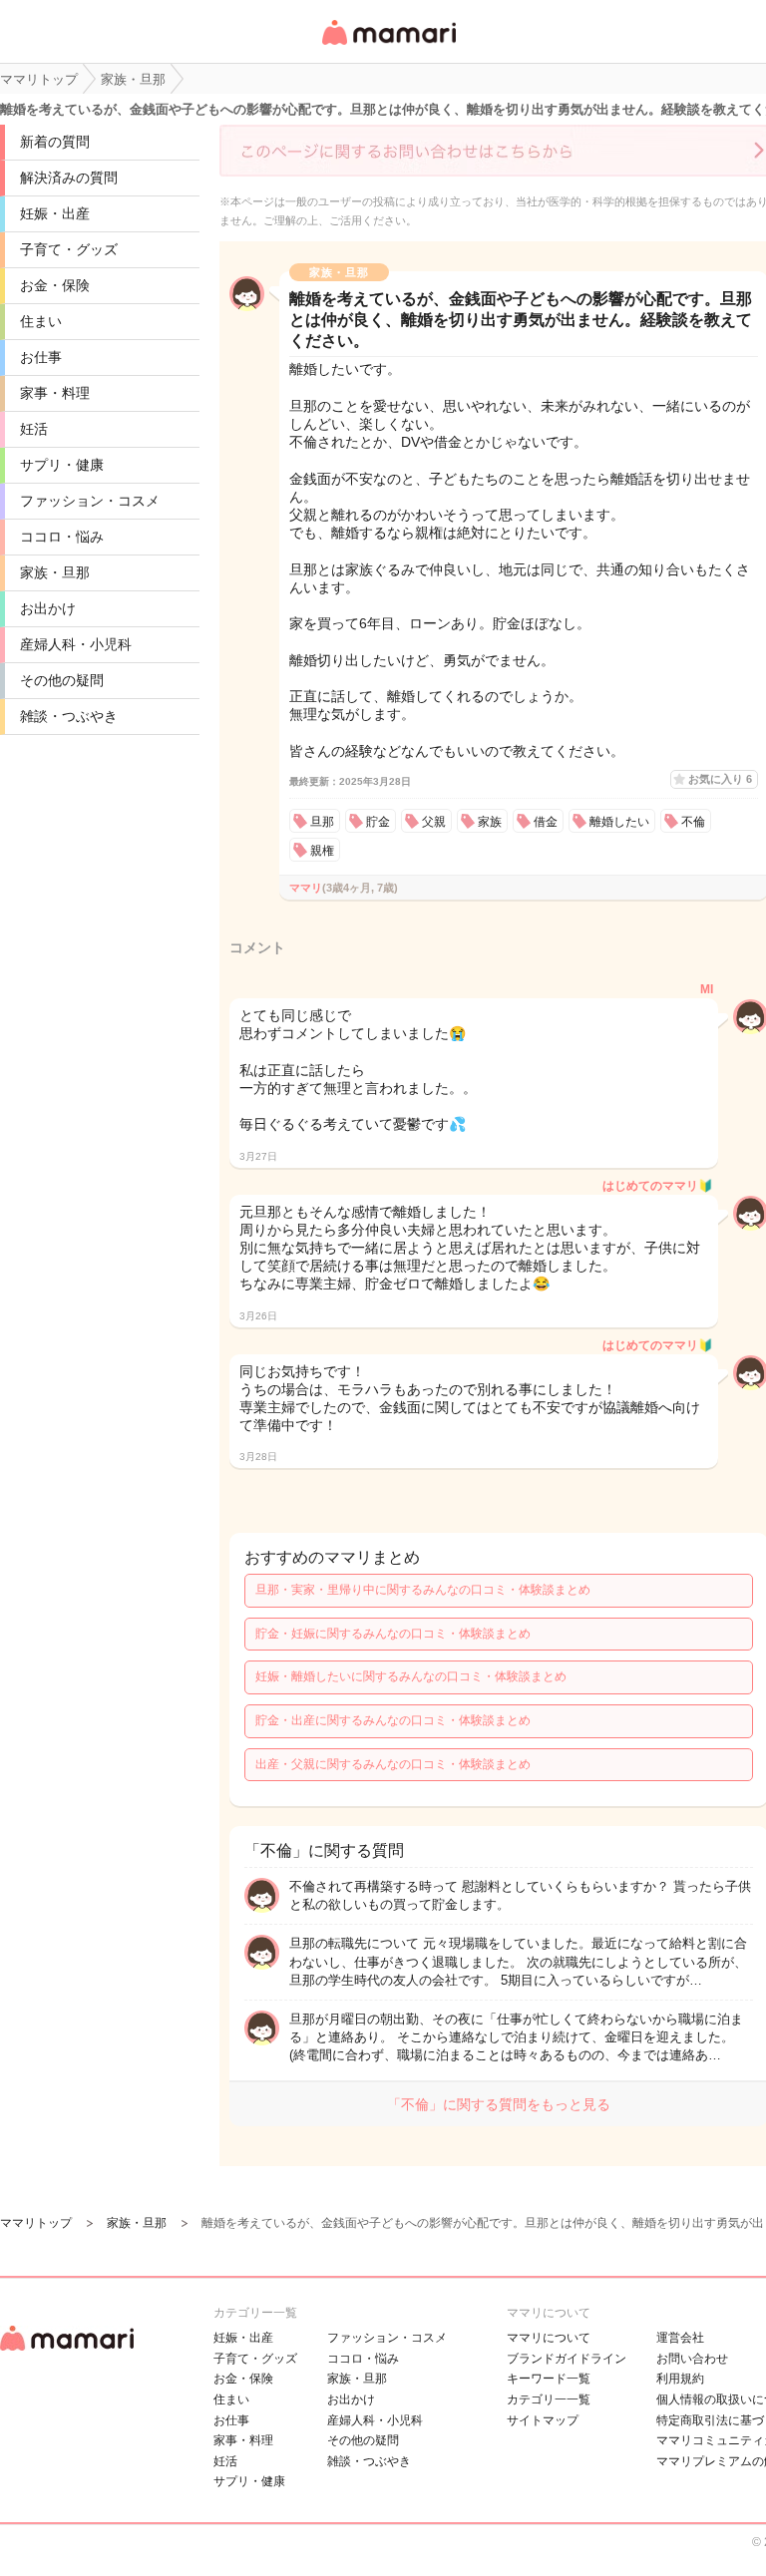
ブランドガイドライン (567, 2359)
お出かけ (48, 608)
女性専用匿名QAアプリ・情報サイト (388, 46)
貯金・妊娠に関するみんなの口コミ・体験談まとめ (393, 1634)
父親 (434, 822)
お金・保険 (55, 285)
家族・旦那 (55, 572)
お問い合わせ (692, 2359)
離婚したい (619, 822)
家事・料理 (55, 393)
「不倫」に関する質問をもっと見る (499, 2104)
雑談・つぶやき (69, 716)
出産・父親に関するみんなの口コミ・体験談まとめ (393, 1764)
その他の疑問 (62, 680)
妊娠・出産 (55, 213)
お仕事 (41, 357)
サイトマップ (543, 2420)
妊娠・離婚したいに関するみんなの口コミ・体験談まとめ (411, 1676)
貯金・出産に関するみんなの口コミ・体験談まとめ (393, 1720)
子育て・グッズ (69, 249)
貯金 (378, 822)
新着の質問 (55, 142)
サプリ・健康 (62, 465)
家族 (490, 822)
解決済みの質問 (69, 178)
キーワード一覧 (549, 2379)
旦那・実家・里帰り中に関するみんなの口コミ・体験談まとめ (423, 1590)
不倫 (693, 822)
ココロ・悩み (62, 537)
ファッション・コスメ (90, 501)
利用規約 (680, 2379)
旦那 (322, 822)
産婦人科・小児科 (76, 644)
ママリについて (549, 2338)
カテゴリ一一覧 (549, 2399)
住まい (41, 321)
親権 (322, 851)
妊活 (34, 429)
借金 (546, 822)
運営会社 (680, 2338)
